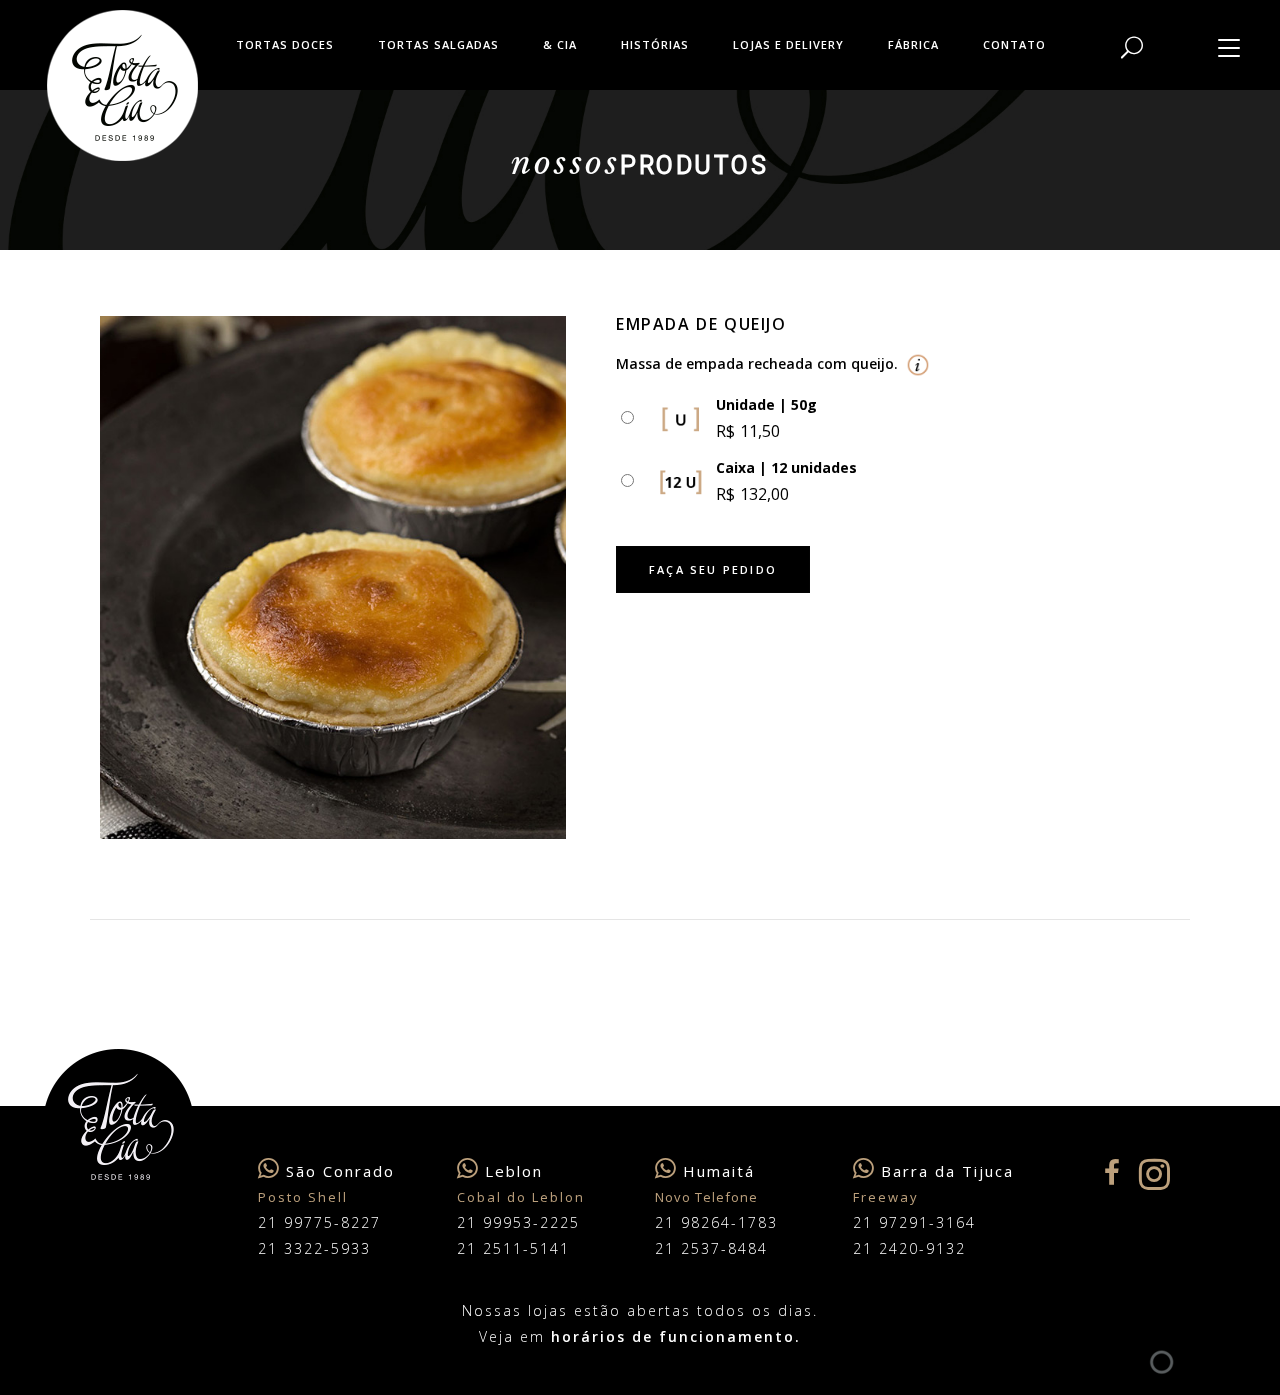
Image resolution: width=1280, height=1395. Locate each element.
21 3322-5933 (314, 1248)
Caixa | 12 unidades (786, 467)
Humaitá (719, 1171)
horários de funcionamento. (676, 1336)
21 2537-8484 (711, 1248)
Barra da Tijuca (947, 1171)
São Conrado (340, 1171)
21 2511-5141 (513, 1248)
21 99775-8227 (319, 1222)
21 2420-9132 (909, 1248)
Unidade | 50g (766, 404)
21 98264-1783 (716, 1222)
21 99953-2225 (518, 1222)
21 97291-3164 (914, 1222)
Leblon (514, 1171)
